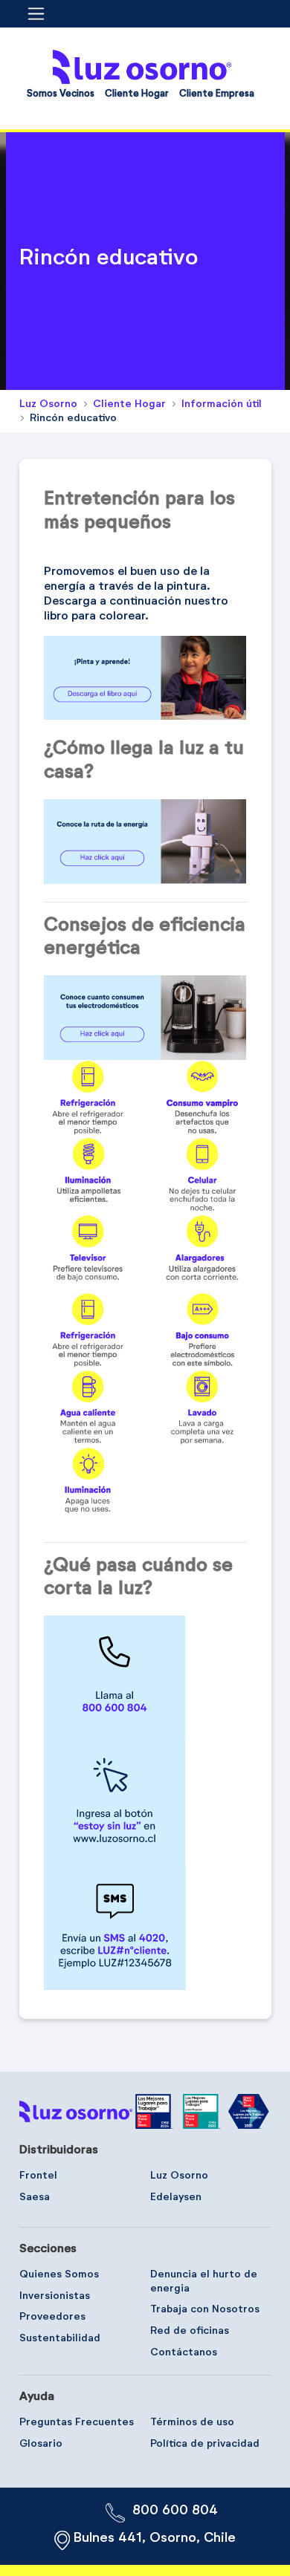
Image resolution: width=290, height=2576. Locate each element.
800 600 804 (175, 2511)
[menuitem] (61, 97)
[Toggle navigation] (41, 14)
